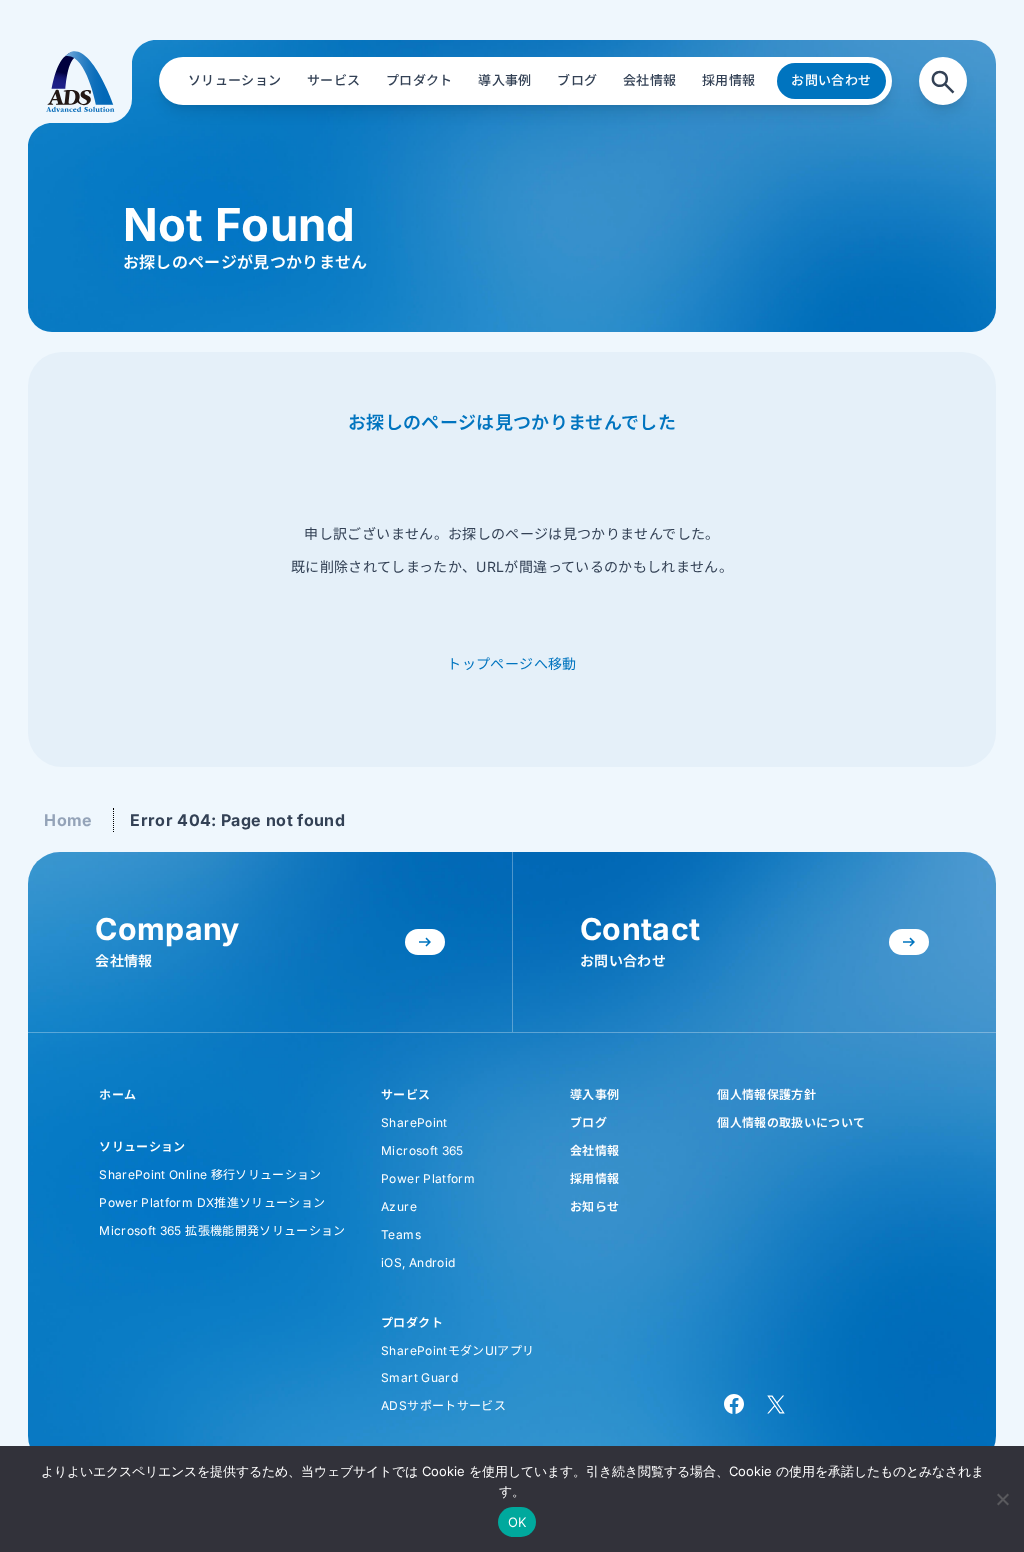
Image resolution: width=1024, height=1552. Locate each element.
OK (517, 1522)
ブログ (588, 1122)
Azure (399, 1206)
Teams (401, 1234)
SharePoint (414, 1122)
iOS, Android (418, 1262)
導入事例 (594, 1094)
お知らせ (594, 1206)
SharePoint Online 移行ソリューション (210, 1174)
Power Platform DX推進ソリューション (212, 1202)
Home (68, 820)
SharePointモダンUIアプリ (457, 1350)
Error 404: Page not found (237, 820)
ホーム (117, 1094)
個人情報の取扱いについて (791, 1122)
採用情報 (594, 1178)
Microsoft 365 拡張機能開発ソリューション (222, 1230)
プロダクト (412, 1322)
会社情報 (594, 1150)
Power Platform (428, 1178)
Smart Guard (419, 1377)
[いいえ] (1001, 1496)
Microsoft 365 (422, 1150)
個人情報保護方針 (766, 1094)
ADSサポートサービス (443, 1405)
